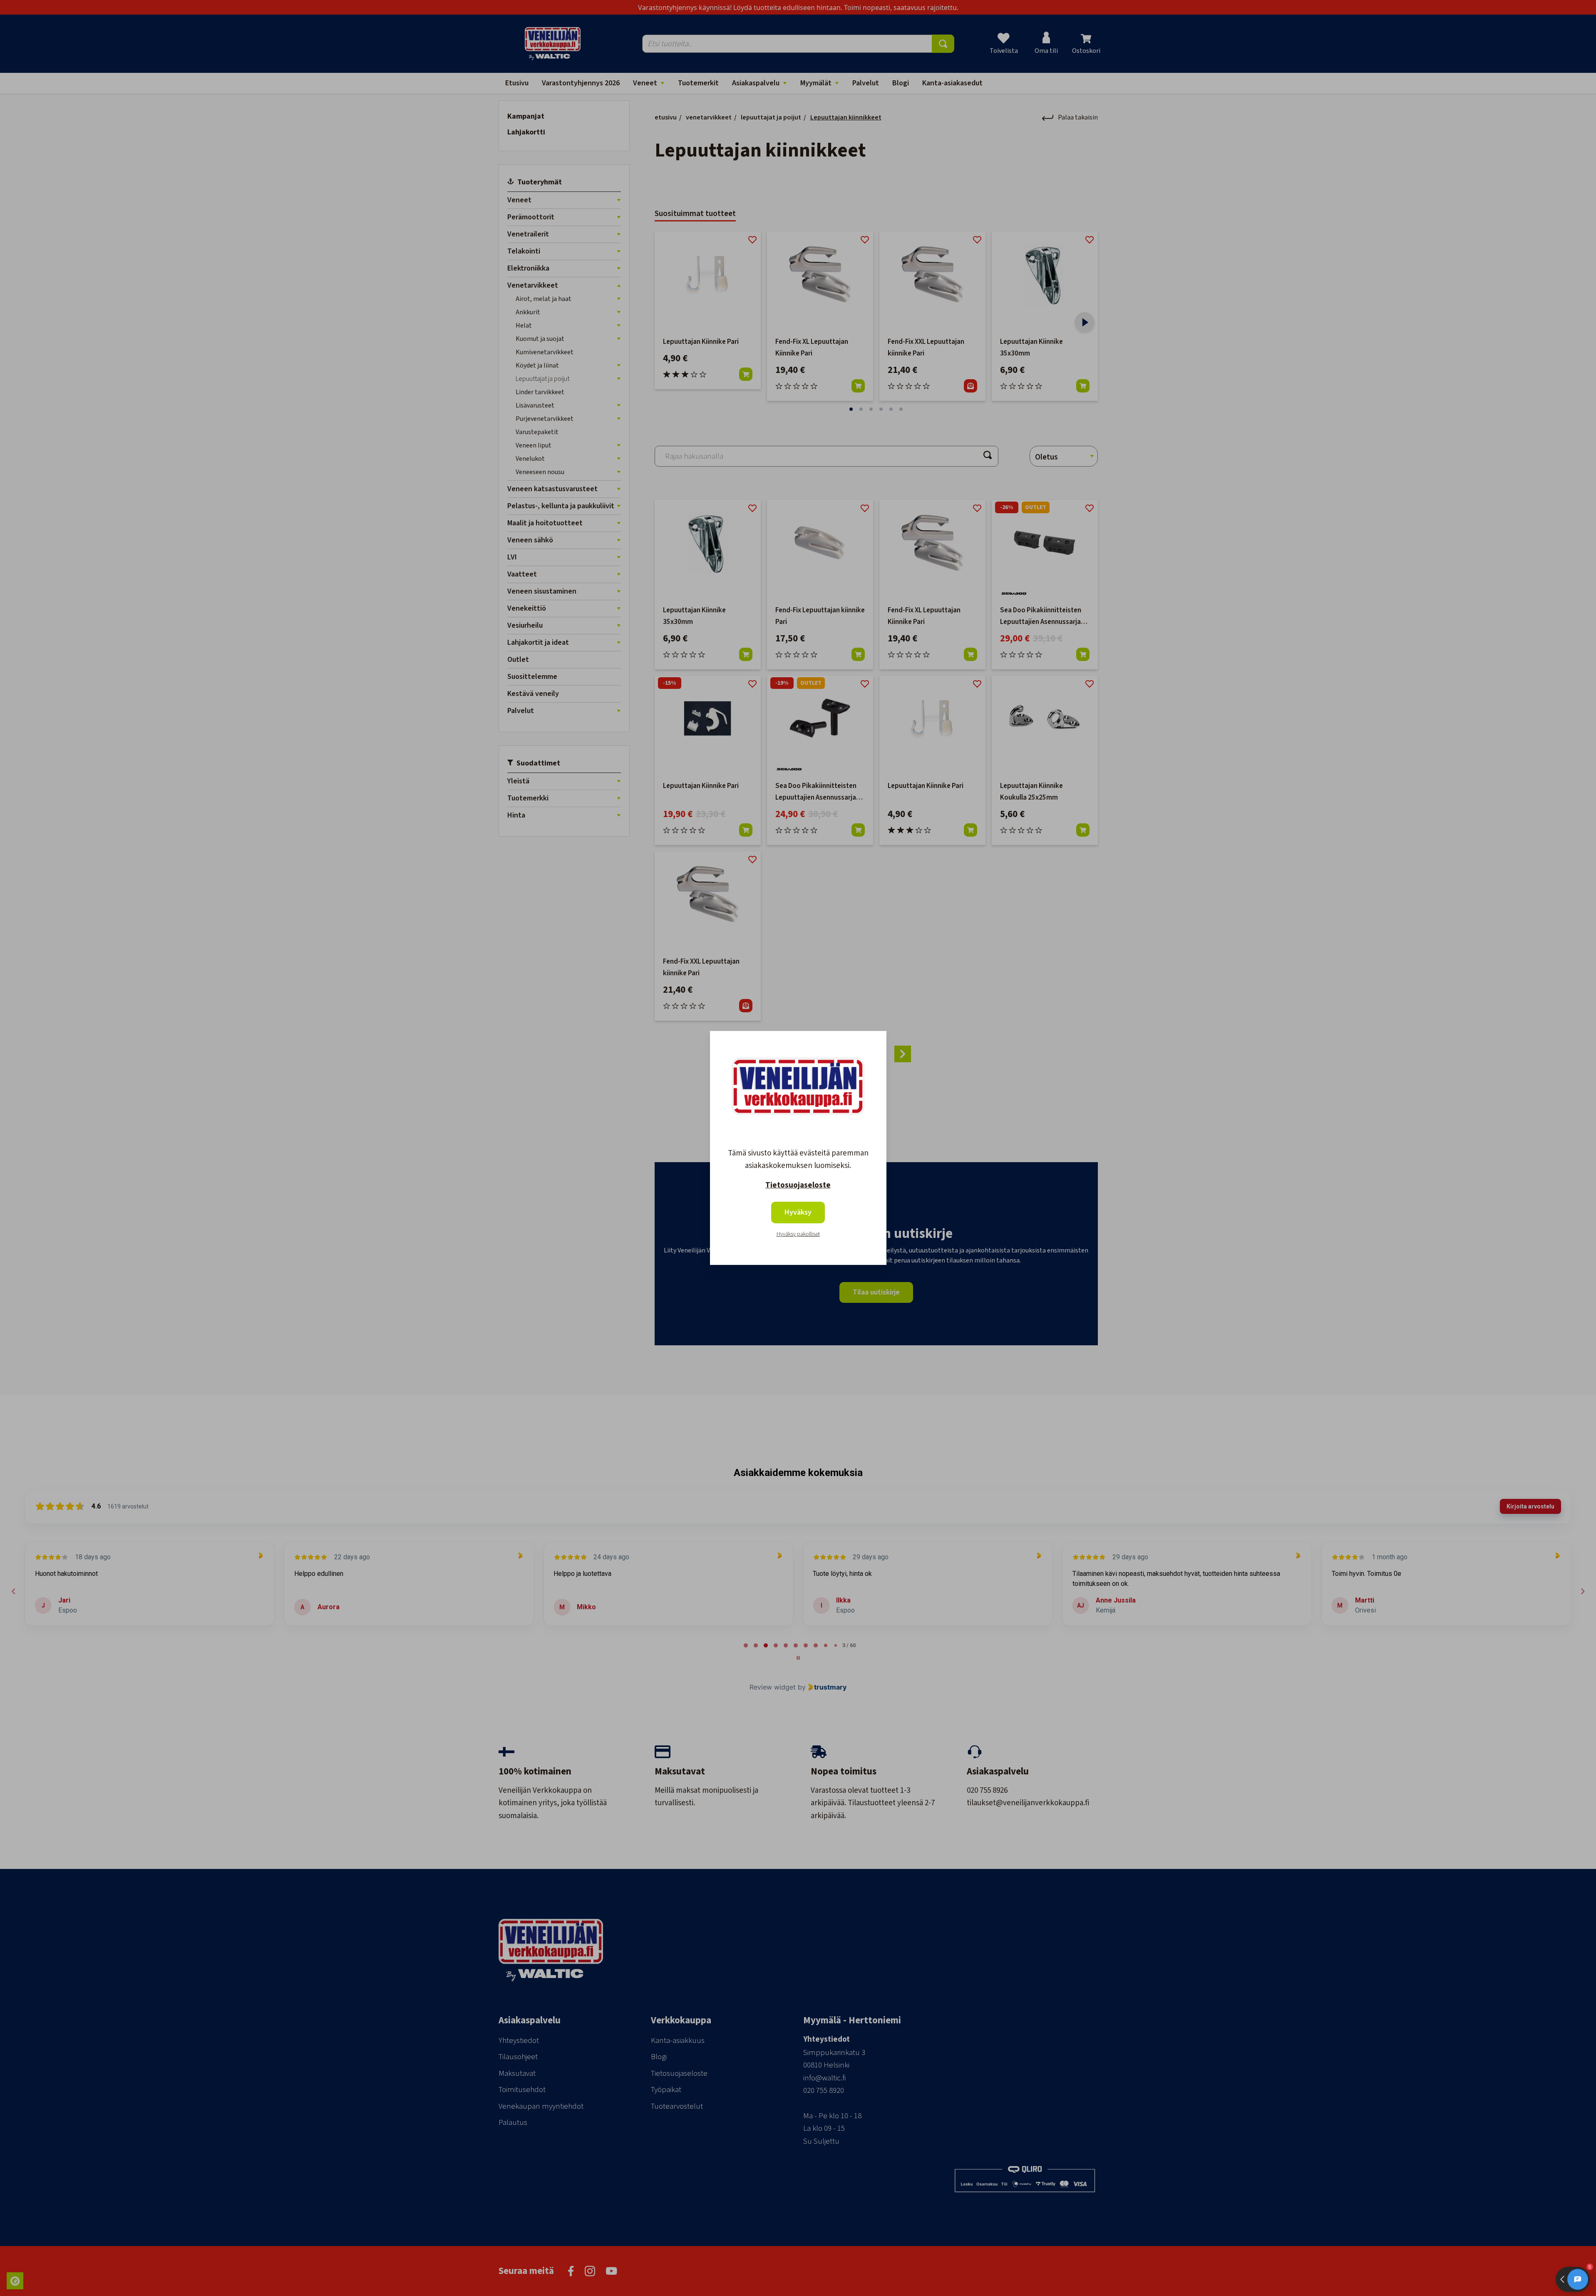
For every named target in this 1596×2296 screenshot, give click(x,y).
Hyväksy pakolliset (798, 1234)
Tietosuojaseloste (798, 1185)
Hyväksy (798, 1212)
